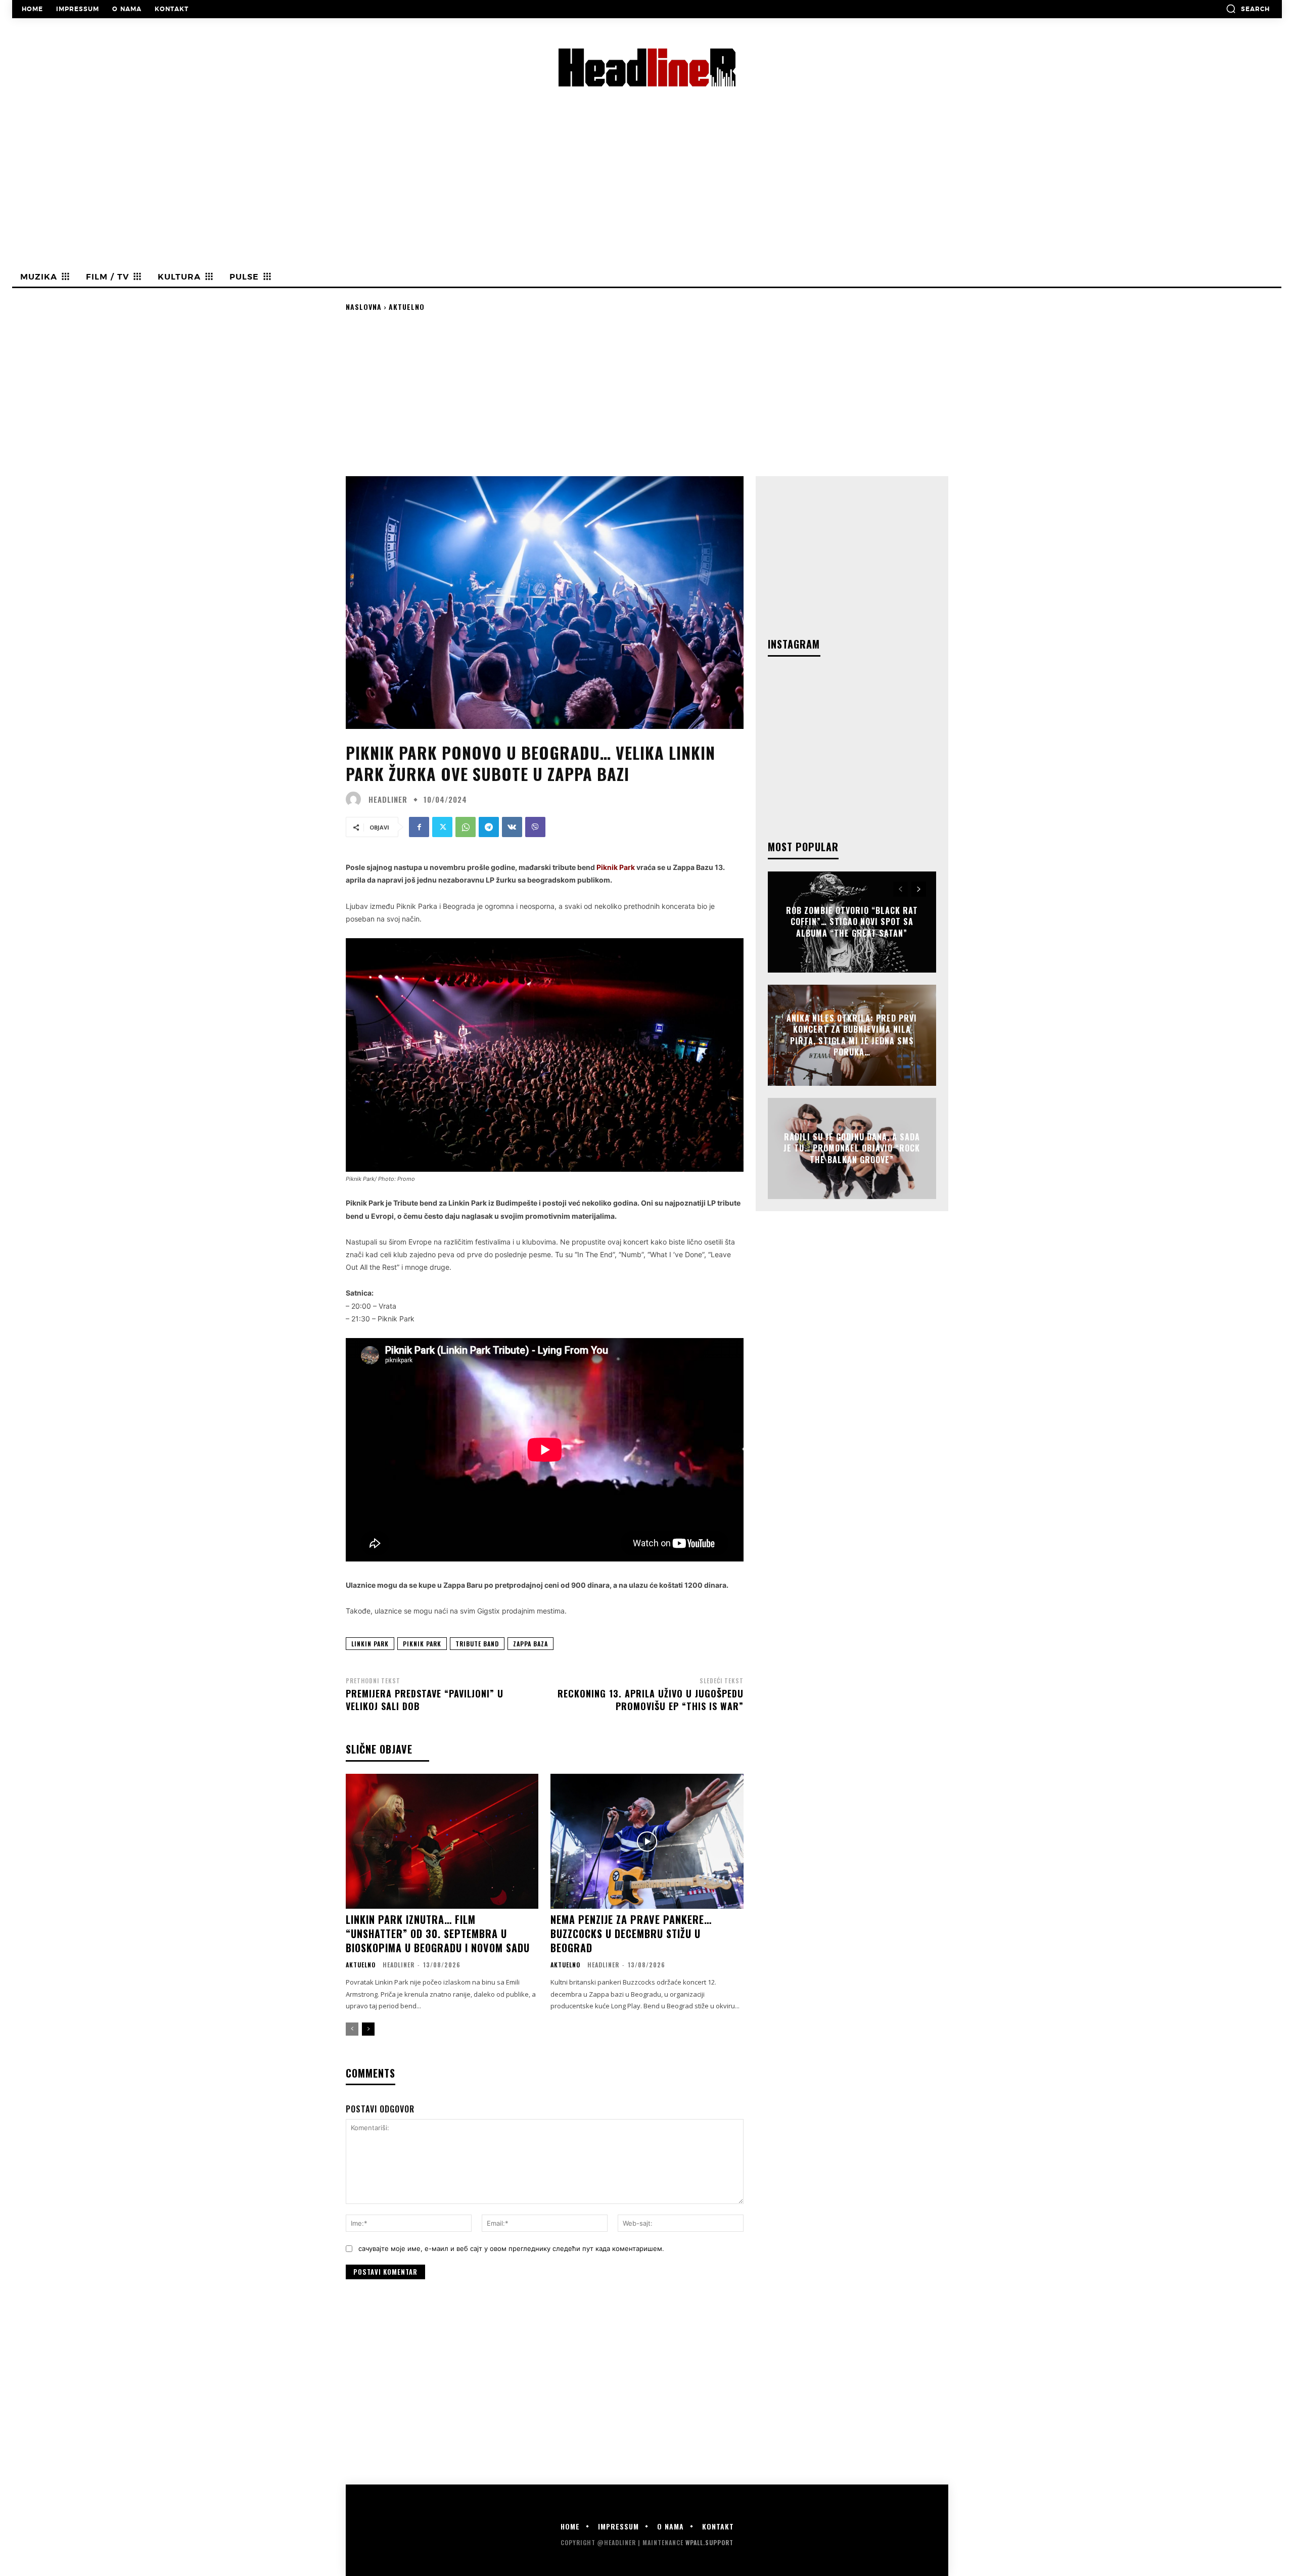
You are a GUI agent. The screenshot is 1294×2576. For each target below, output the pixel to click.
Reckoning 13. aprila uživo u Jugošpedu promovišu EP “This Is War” (651, 1700)
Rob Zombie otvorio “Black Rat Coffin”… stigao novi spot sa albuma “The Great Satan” (852, 922)
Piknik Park (422, 1644)
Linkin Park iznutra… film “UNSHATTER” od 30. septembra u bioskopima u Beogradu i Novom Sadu (439, 1934)
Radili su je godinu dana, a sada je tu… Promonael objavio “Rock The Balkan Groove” (852, 1148)
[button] (1248, 9)
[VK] (512, 827)
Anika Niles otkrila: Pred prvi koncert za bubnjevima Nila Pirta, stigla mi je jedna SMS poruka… (852, 1035)
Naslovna (364, 307)
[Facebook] (419, 827)
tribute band (477, 1644)
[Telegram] (489, 827)
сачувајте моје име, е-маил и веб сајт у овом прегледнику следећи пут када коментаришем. (511, 2248)
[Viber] (535, 827)
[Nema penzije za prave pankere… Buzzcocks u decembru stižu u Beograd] (647, 1841)
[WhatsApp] (466, 827)
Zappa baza (530, 1644)
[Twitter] (442, 827)
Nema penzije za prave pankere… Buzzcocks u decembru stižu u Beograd (631, 1934)
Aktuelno (407, 307)
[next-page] (368, 2029)
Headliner (388, 799)
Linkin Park (370, 1644)
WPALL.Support (709, 2542)
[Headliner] (356, 799)
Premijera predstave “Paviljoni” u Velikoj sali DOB (425, 1700)
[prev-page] (352, 2029)
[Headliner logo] (647, 67)
